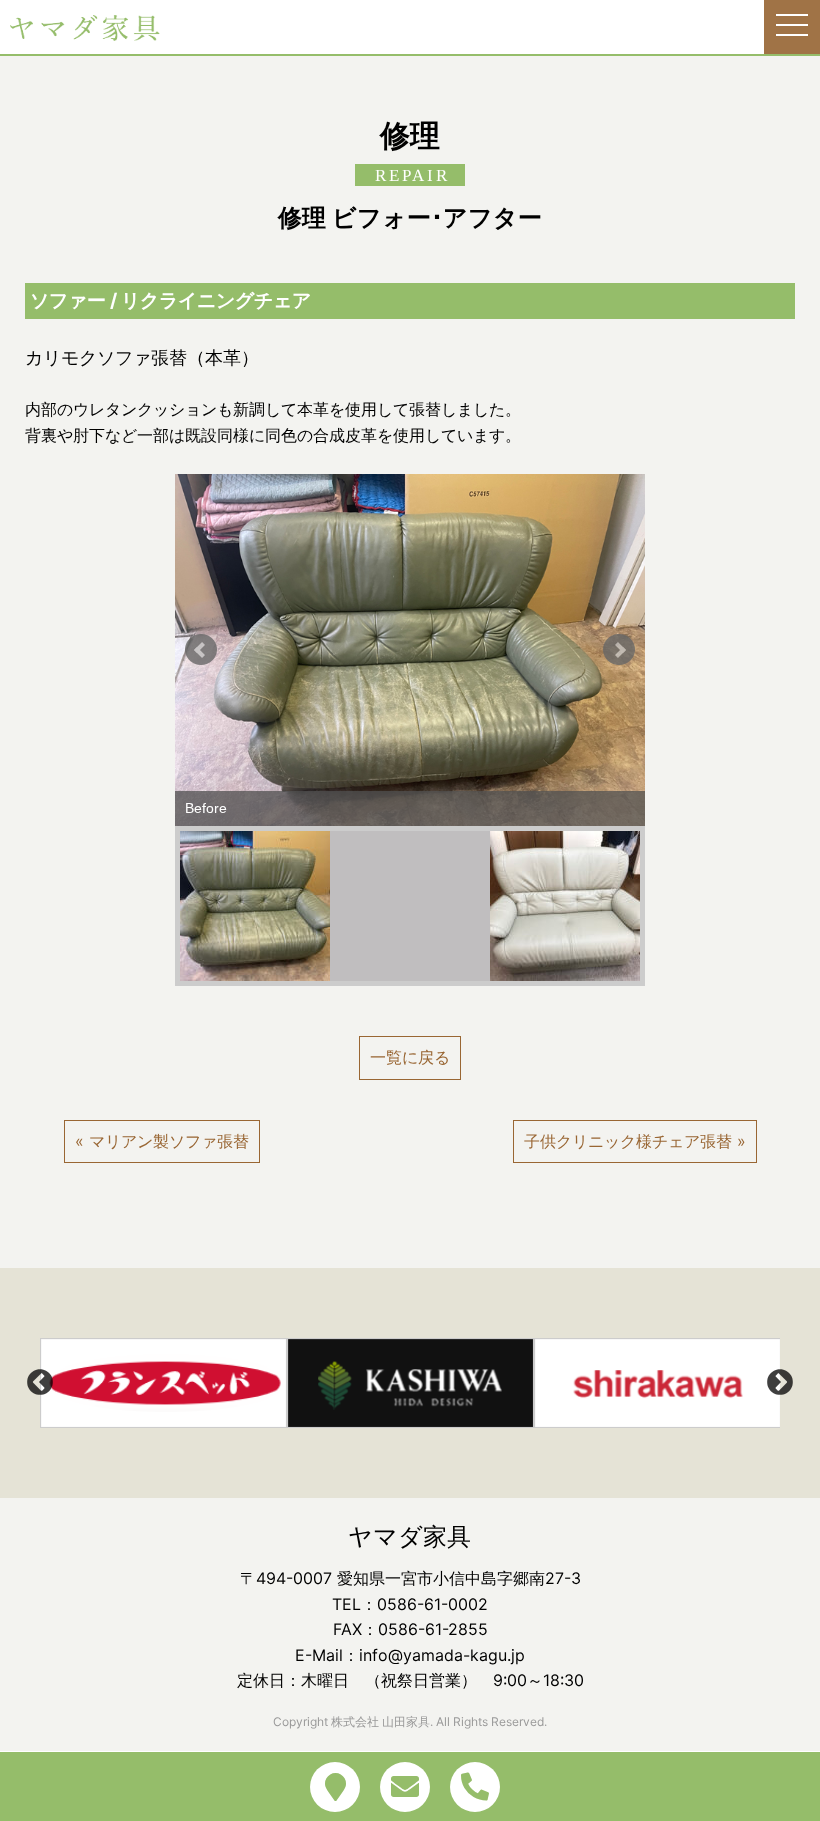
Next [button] (780, 1383)
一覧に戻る (410, 1057)
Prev (201, 650)
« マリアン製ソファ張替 (162, 1141)
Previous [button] (40, 1383)
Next (619, 650)
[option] (163, 1383)
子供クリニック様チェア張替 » (635, 1141)
